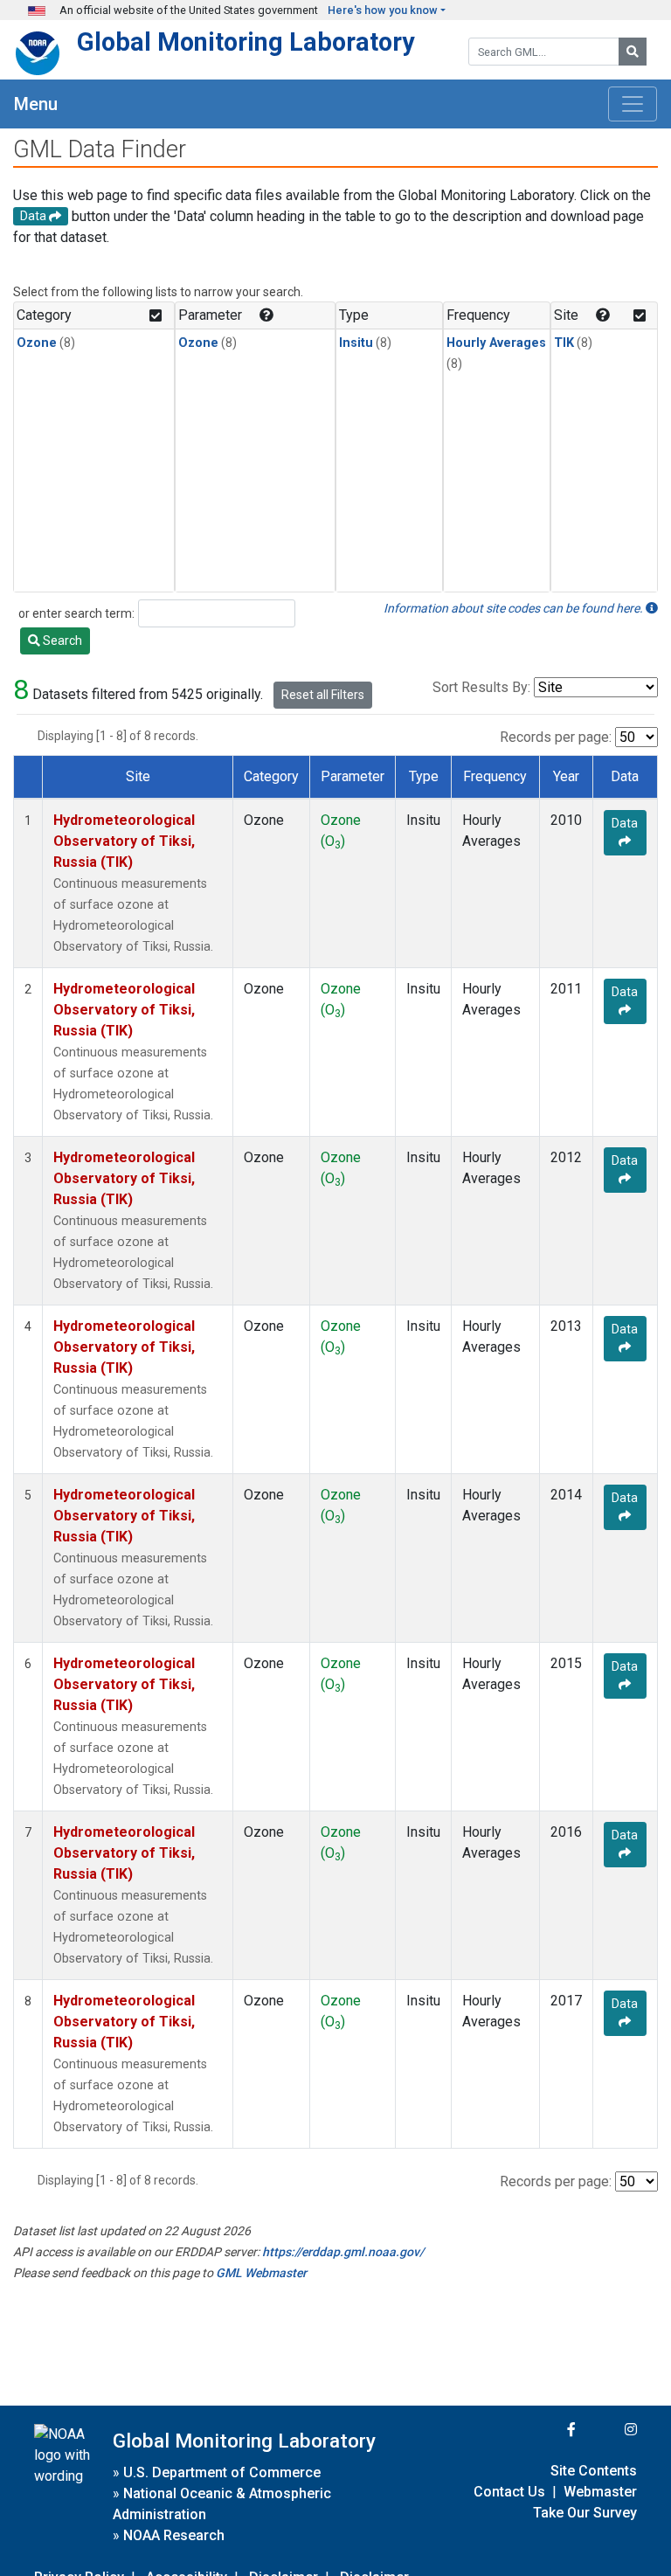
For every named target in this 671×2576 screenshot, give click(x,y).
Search (61, 641)
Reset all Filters (323, 695)
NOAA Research (174, 2535)
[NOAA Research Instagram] (608, 2430)
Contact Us (509, 2492)
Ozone (37, 343)
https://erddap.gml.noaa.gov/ (343, 2252)
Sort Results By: (481, 687)
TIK (564, 343)
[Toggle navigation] (633, 104)
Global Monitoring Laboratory (246, 42)
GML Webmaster (261, 2273)
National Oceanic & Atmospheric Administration (222, 2504)
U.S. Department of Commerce (222, 2472)
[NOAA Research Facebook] (548, 2430)
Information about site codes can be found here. (515, 608)
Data (625, 823)
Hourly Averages (496, 343)
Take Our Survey (585, 2513)
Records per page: (556, 737)
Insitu (356, 343)
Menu (36, 104)
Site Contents (594, 2471)
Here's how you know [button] (383, 10)
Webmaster (600, 2492)
